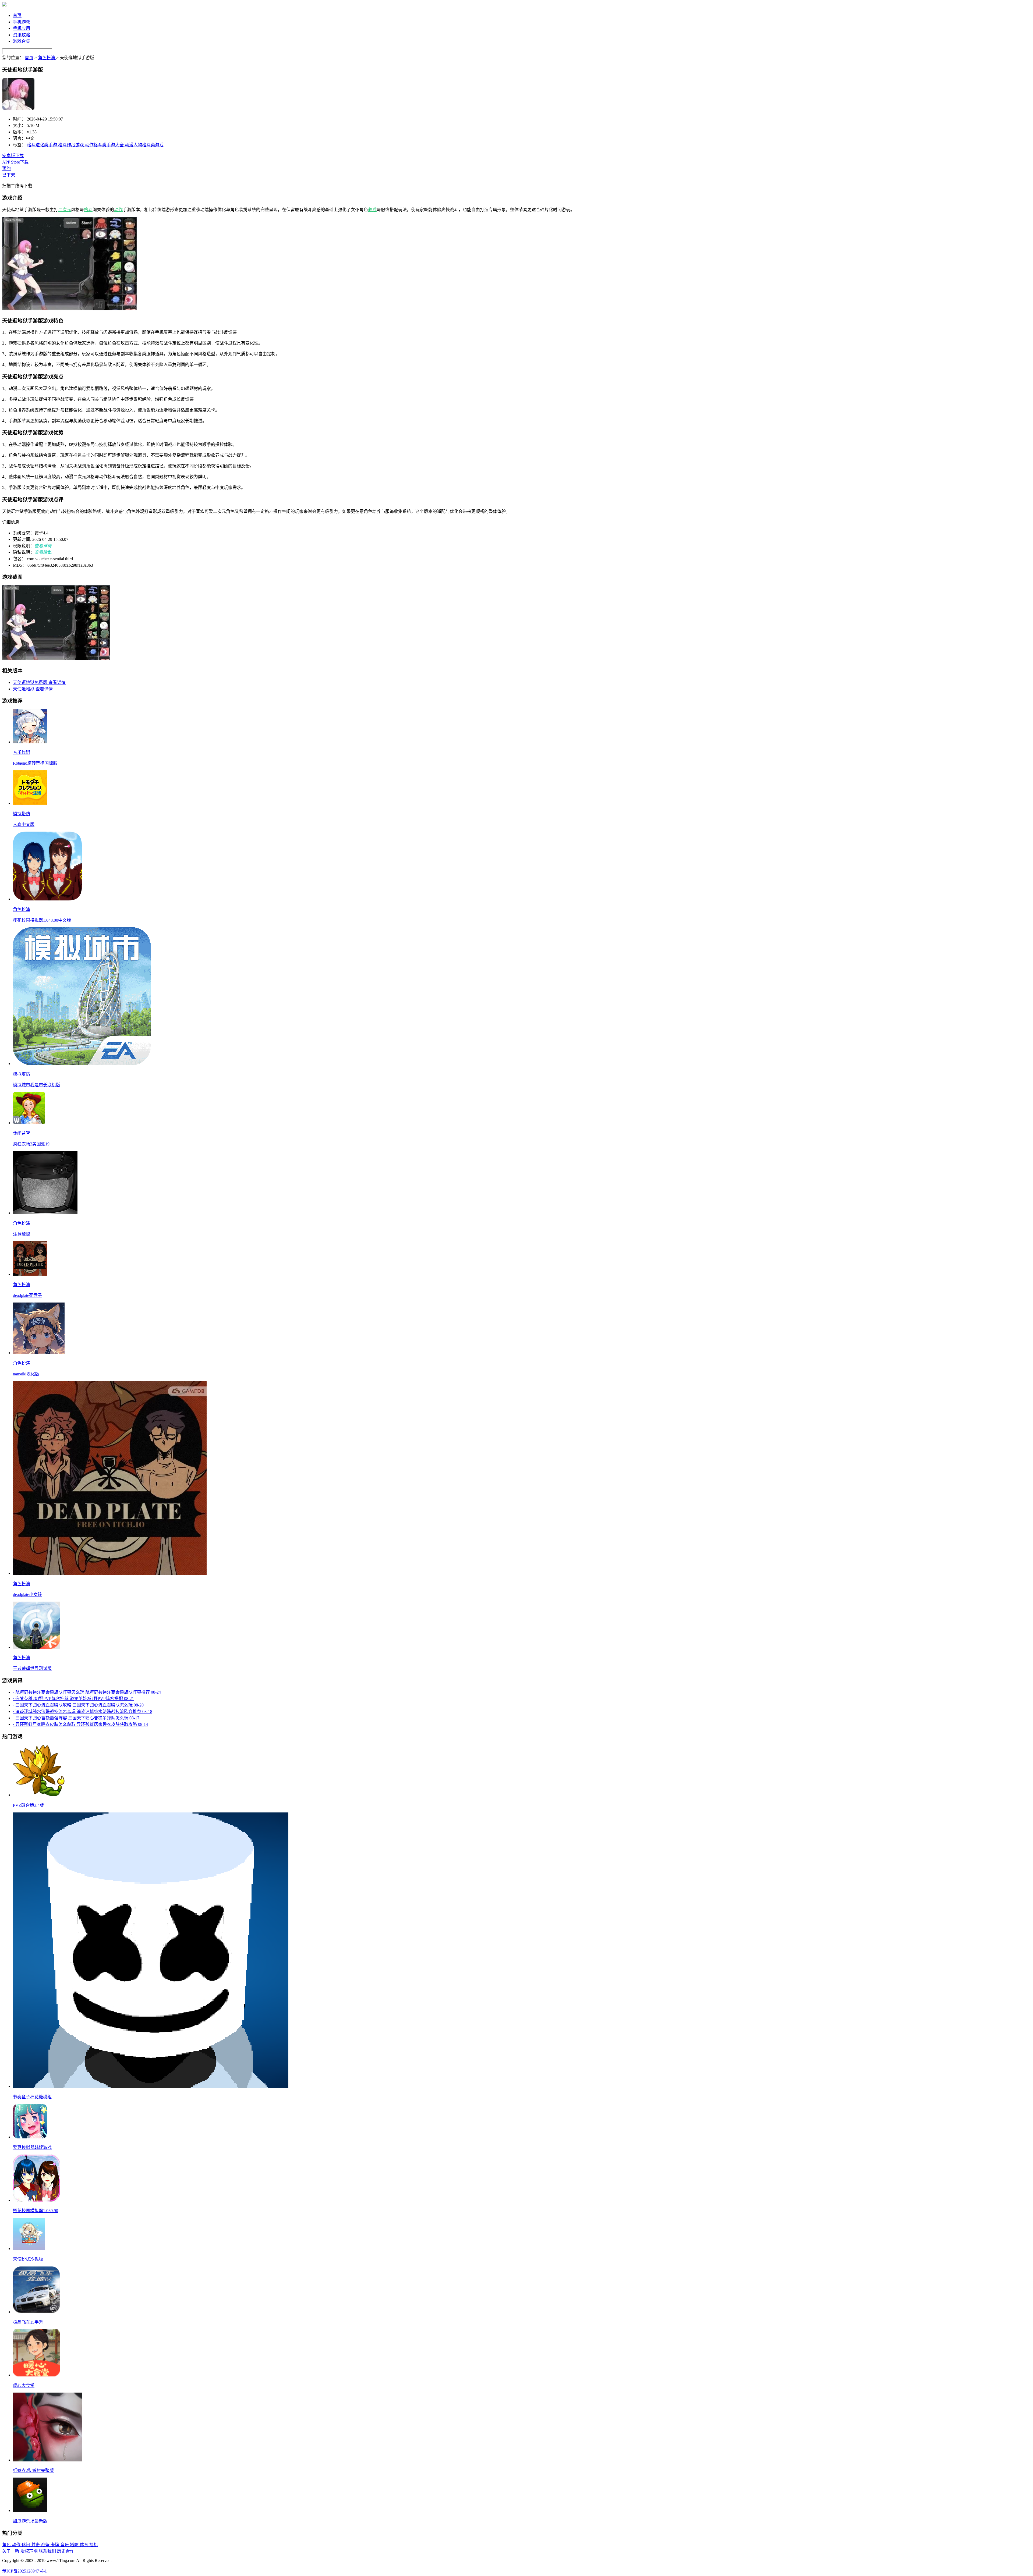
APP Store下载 (15, 162)
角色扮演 (47, 58)
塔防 (75, 2545)
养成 (372, 210)
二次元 (65, 210)
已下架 (9, 175)
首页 (17, 15)
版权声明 (29, 2551)
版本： (19, 132)
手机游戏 (22, 22)
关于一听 (11, 2551)
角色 (7, 2545)
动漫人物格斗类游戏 (144, 145)
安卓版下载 (13, 156)
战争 (46, 2545)
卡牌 (55, 2545)
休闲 (26, 2545)
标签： (19, 145)
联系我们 (47, 2551)
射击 (36, 2545)
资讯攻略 (22, 35)
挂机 (94, 2545)
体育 (84, 2545)
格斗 (88, 210)
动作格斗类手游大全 (105, 145)
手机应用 (22, 28)
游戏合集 (22, 41)
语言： (19, 138)
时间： (19, 119)
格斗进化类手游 (43, 145)
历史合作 (66, 2551)
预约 (6, 168)
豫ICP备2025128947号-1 (24, 2571)
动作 (118, 210)
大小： (19, 125)
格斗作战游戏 (72, 145)
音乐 (65, 2545)
